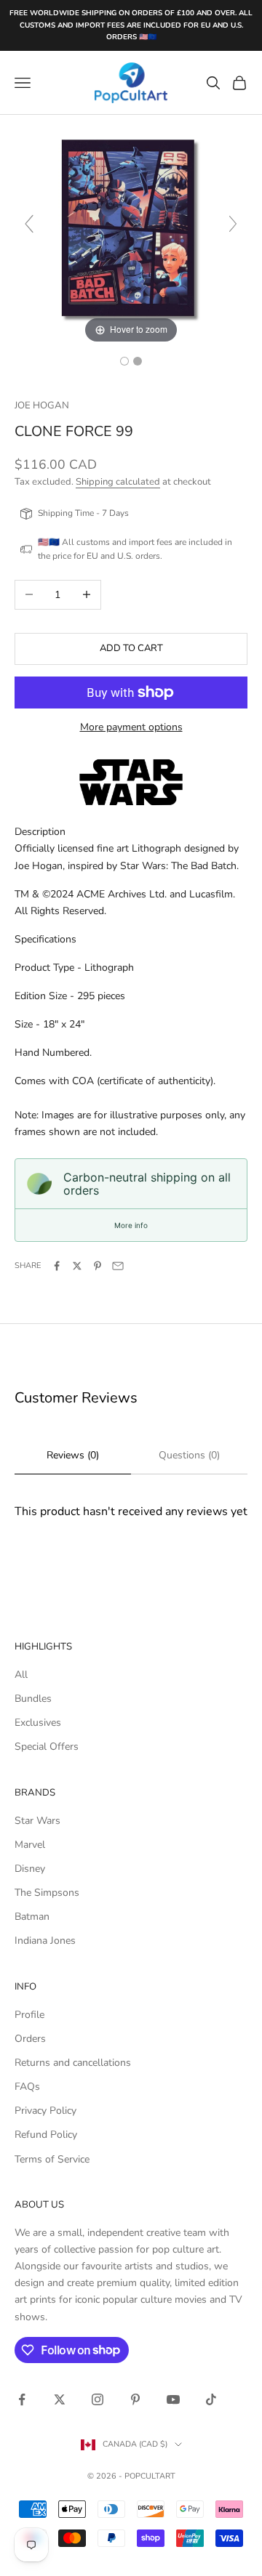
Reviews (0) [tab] (73, 1455)
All (21, 1675)
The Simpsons (47, 1893)
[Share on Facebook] (57, 1266)
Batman (32, 1917)
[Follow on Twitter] (60, 2399)
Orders (30, 2039)
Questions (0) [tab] (189, 1455)
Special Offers (47, 1747)
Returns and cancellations (73, 2063)
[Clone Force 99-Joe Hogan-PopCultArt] (124, 361)
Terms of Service (52, 2159)
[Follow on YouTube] (173, 2399)
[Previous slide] (29, 224)
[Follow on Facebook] (22, 2399)
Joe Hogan (42, 405)
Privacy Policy (45, 2111)
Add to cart (131, 648)
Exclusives (38, 1723)
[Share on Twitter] (77, 1266)
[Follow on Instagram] (98, 2399)
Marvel (30, 1845)
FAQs (27, 2087)
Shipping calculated (118, 482)
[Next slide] (233, 224)
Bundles (33, 1699)
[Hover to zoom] (131, 231)
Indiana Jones (45, 1941)
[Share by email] (118, 1266)
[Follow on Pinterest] (135, 2399)
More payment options (131, 727)
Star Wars (37, 1821)
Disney (30, 1869)
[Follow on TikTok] (211, 2399)
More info (131, 1225)
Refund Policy (46, 2135)
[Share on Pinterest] (98, 1266)
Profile (29, 2015)
